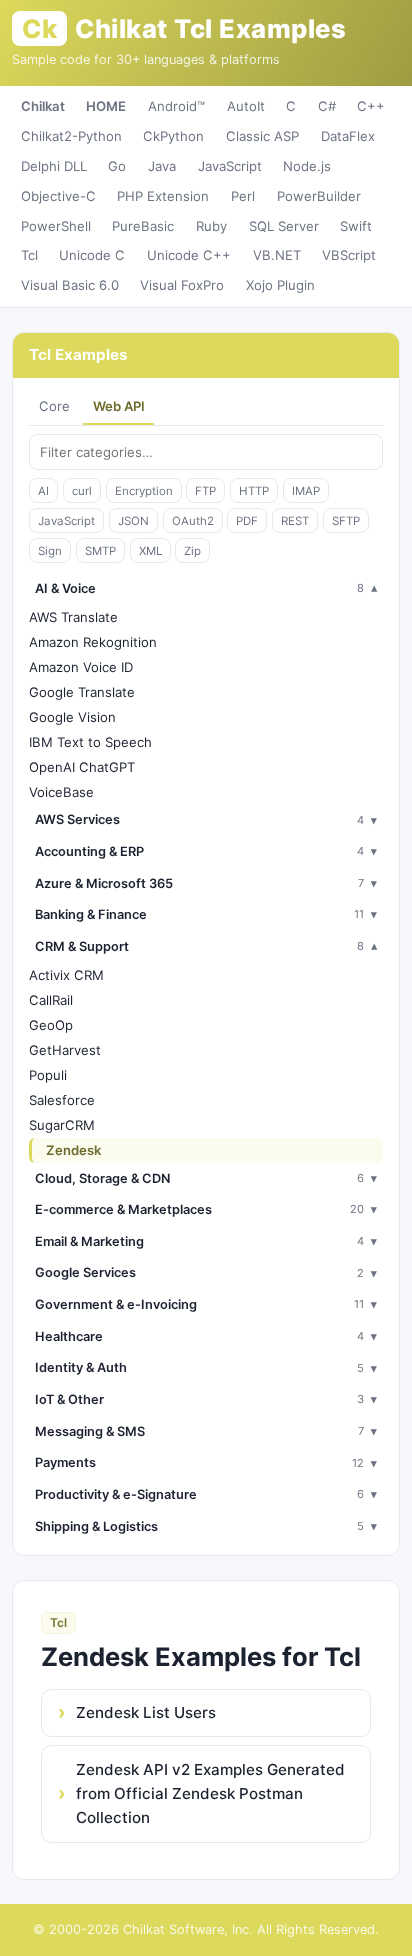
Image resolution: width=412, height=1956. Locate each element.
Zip (192, 551)
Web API (119, 406)
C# (327, 106)
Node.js (307, 166)
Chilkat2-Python (71, 136)
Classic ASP (262, 136)
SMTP (100, 551)
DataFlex (348, 136)
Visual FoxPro (182, 285)
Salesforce (62, 1100)
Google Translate (82, 692)
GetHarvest (65, 1050)
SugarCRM (62, 1125)
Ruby (211, 226)
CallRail (51, 1000)
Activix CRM (66, 975)
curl (82, 491)
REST (295, 521)
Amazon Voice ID (81, 667)
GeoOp (51, 1025)
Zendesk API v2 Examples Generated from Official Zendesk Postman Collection (210, 1794)
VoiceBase (61, 792)
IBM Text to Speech (90, 742)
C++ (371, 106)
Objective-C (58, 196)
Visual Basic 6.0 (70, 285)
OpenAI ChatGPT (82, 767)
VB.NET (277, 255)
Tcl (29, 255)
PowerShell (56, 226)
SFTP (346, 521)
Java (162, 166)
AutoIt (246, 106)
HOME (106, 106)
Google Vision (72, 717)
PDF (247, 521)
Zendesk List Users (146, 1712)
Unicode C (92, 255)
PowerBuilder (319, 196)
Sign (50, 551)
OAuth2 (193, 521)
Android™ (176, 106)
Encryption (144, 491)
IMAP (306, 491)
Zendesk (73, 1150)
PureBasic (143, 226)
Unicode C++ (189, 255)
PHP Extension (163, 196)
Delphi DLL (54, 166)
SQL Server (284, 226)
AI (43, 491)
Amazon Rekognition (93, 642)
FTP (205, 491)
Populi (48, 1075)
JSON (133, 521)
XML (150, 551)
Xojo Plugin (280, 285)
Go (117, 166)
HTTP (254, 491)
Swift (356, 226)
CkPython (173, 136)
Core (54, 406)
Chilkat (43, 106)
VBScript (349, 255)
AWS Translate (73, 617)
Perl (243, 196)
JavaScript (230, 166)
